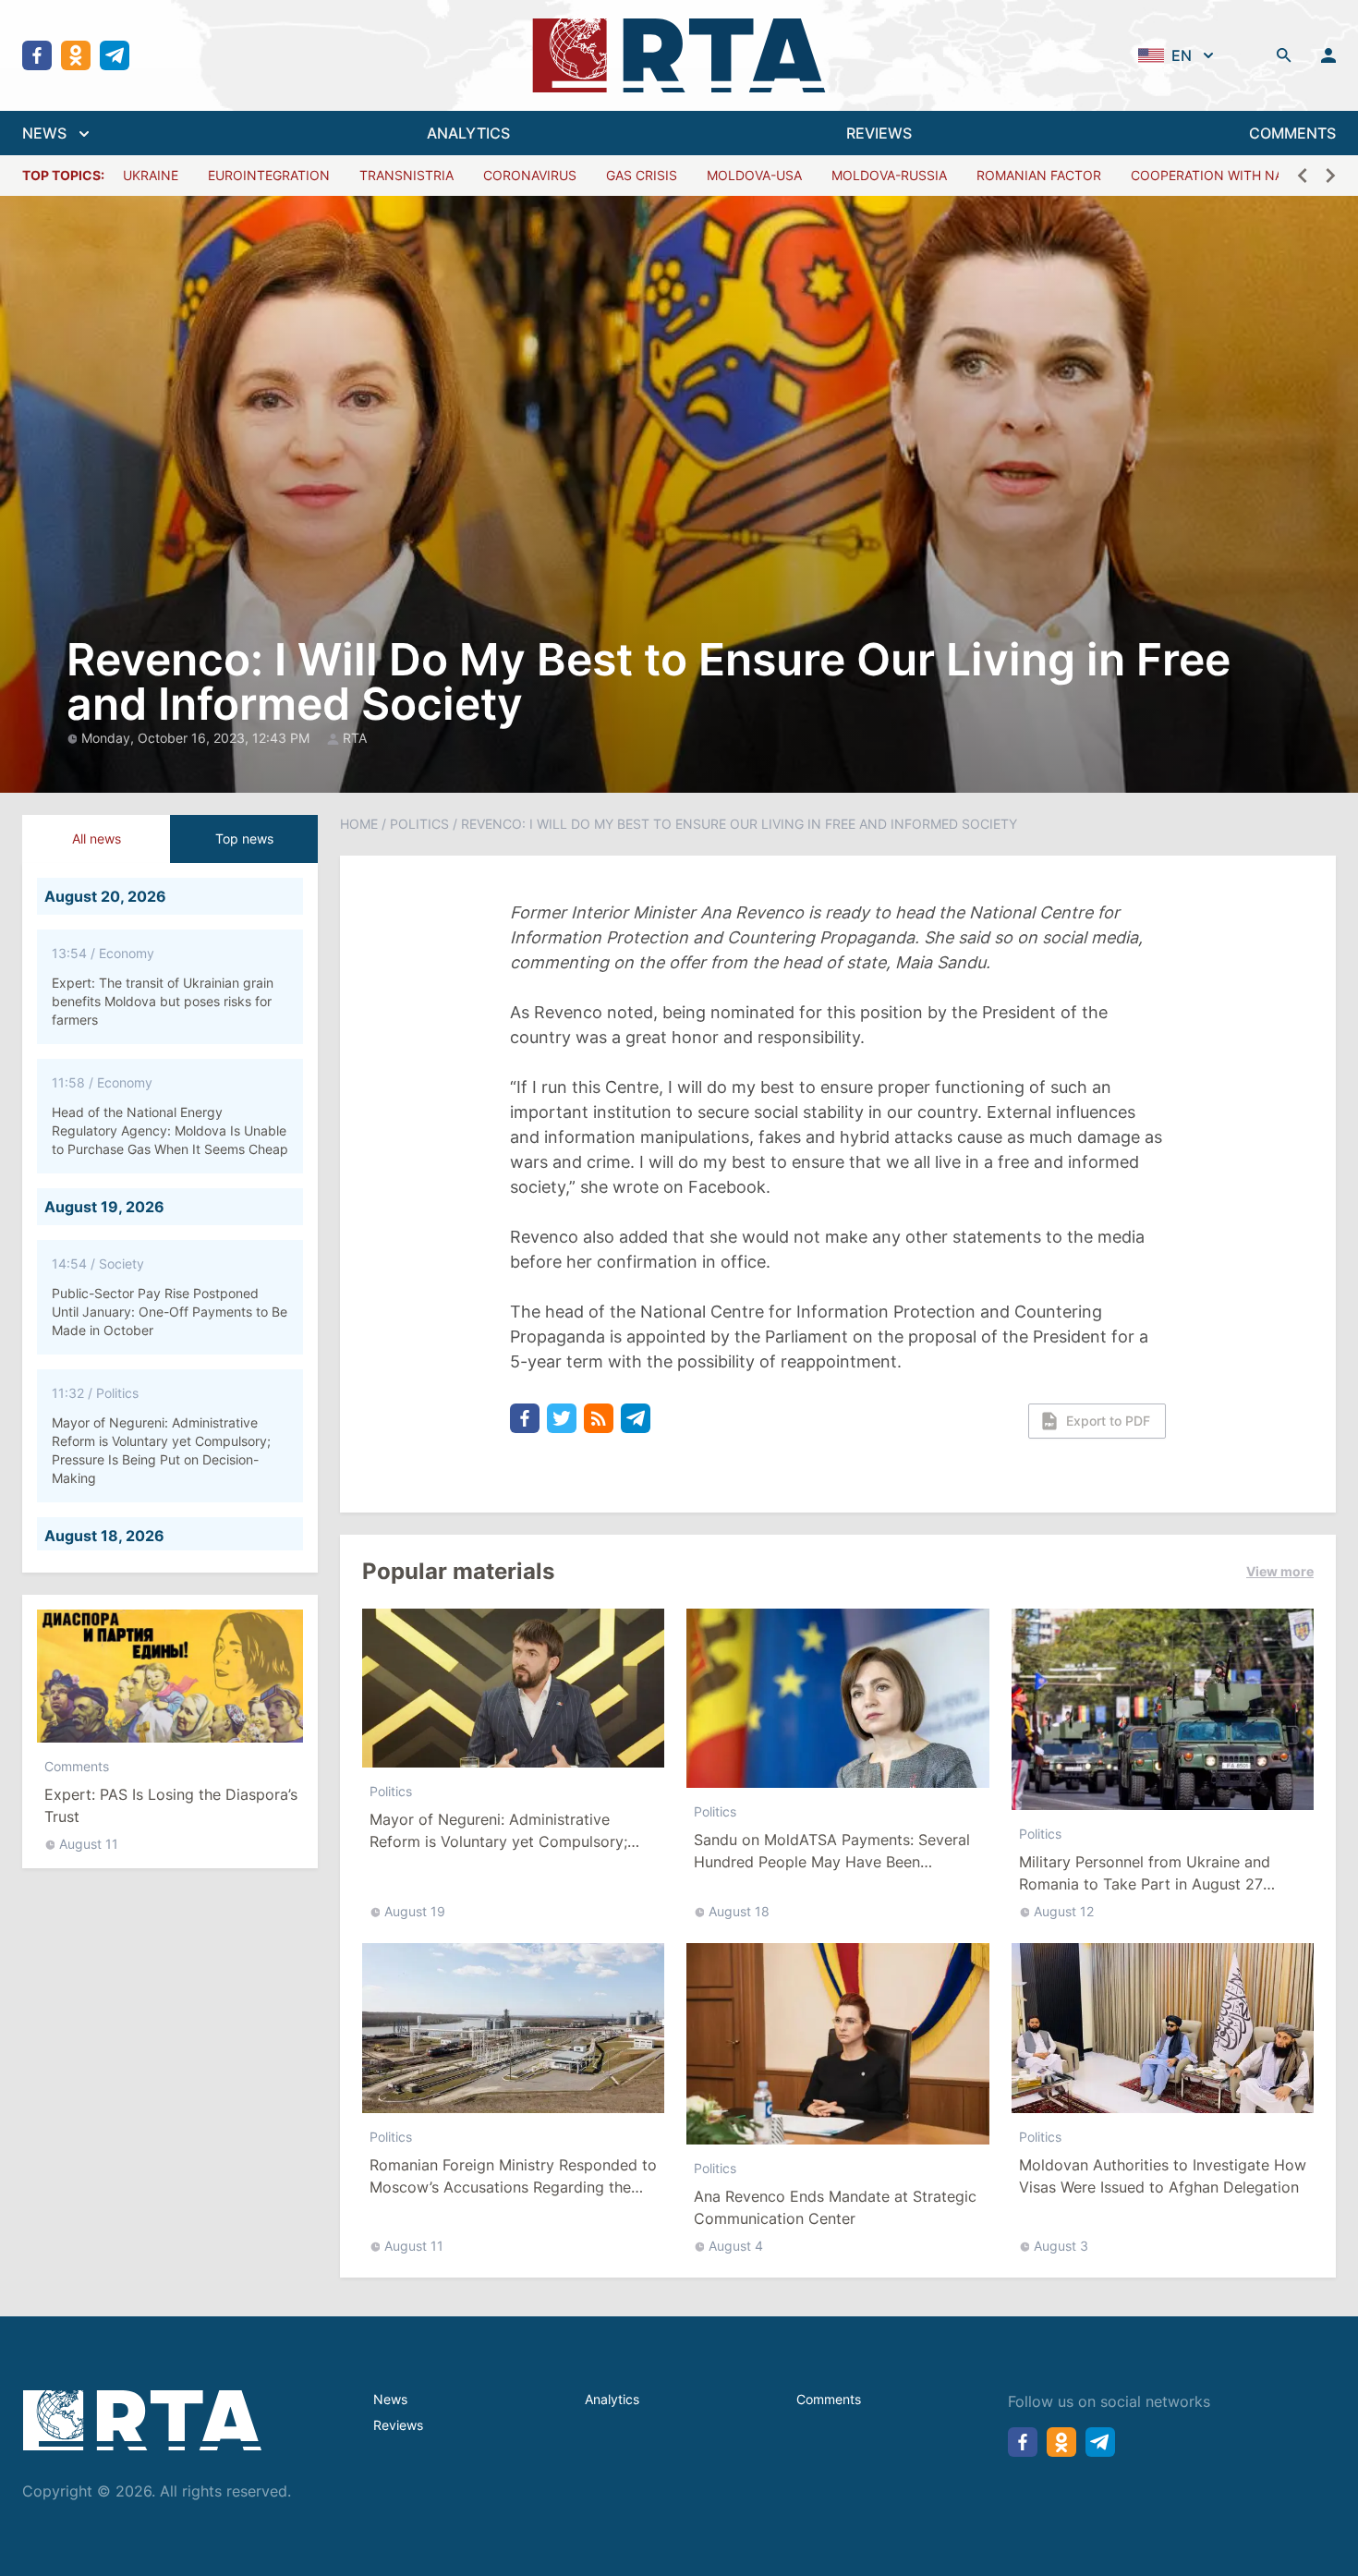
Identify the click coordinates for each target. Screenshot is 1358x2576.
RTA (355, 738)
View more (1280, 1571)
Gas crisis (642, 175)
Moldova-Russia (889, 175)
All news (97, 838)
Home (359, 824)
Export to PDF (1108, 1421)
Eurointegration (269, 175)
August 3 (1061, 2246)
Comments (77, 1766)
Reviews (398, 2425)
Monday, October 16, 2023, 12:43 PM (197, 738)
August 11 (89, 1844)
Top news (244, 838)
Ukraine (151, 175)
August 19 (415, 1911)
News (390, 2399)
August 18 (739, 1911)
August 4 (736, 2246)
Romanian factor (1039, 175)
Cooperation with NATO (1216, 175)
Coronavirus (530, 175)
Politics (419, 824)
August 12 (1064, 1911)
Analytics (612, 2399)
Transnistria (406, 175)
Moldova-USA (754, 175)
